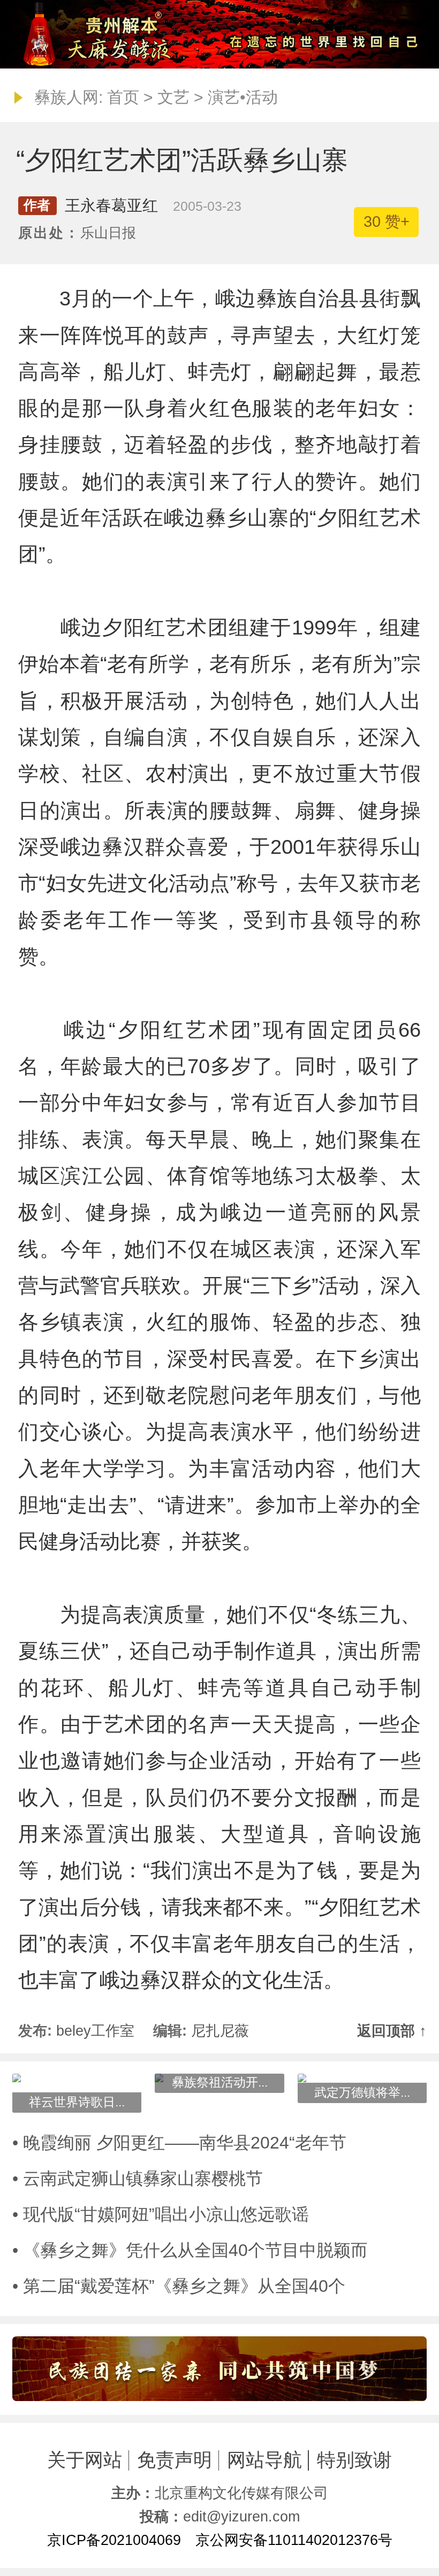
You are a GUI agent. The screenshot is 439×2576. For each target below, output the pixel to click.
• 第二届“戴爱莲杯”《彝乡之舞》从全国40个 (179, 2286)
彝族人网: (69, 97)
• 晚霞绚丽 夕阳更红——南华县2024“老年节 (179, 2143)
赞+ (387, 221)
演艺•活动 (243, 97)
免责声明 (175, 2460)
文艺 (173, 97)
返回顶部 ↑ (392, 2031)
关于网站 (85, 2460)
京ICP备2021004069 (114, 2540)
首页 (123, 97)
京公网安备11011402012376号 (294, 2540)
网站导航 (264, 2460)
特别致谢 (354, 2460)
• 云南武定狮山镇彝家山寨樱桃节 (138, 2178)
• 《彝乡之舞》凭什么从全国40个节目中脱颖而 (190, 2250)
